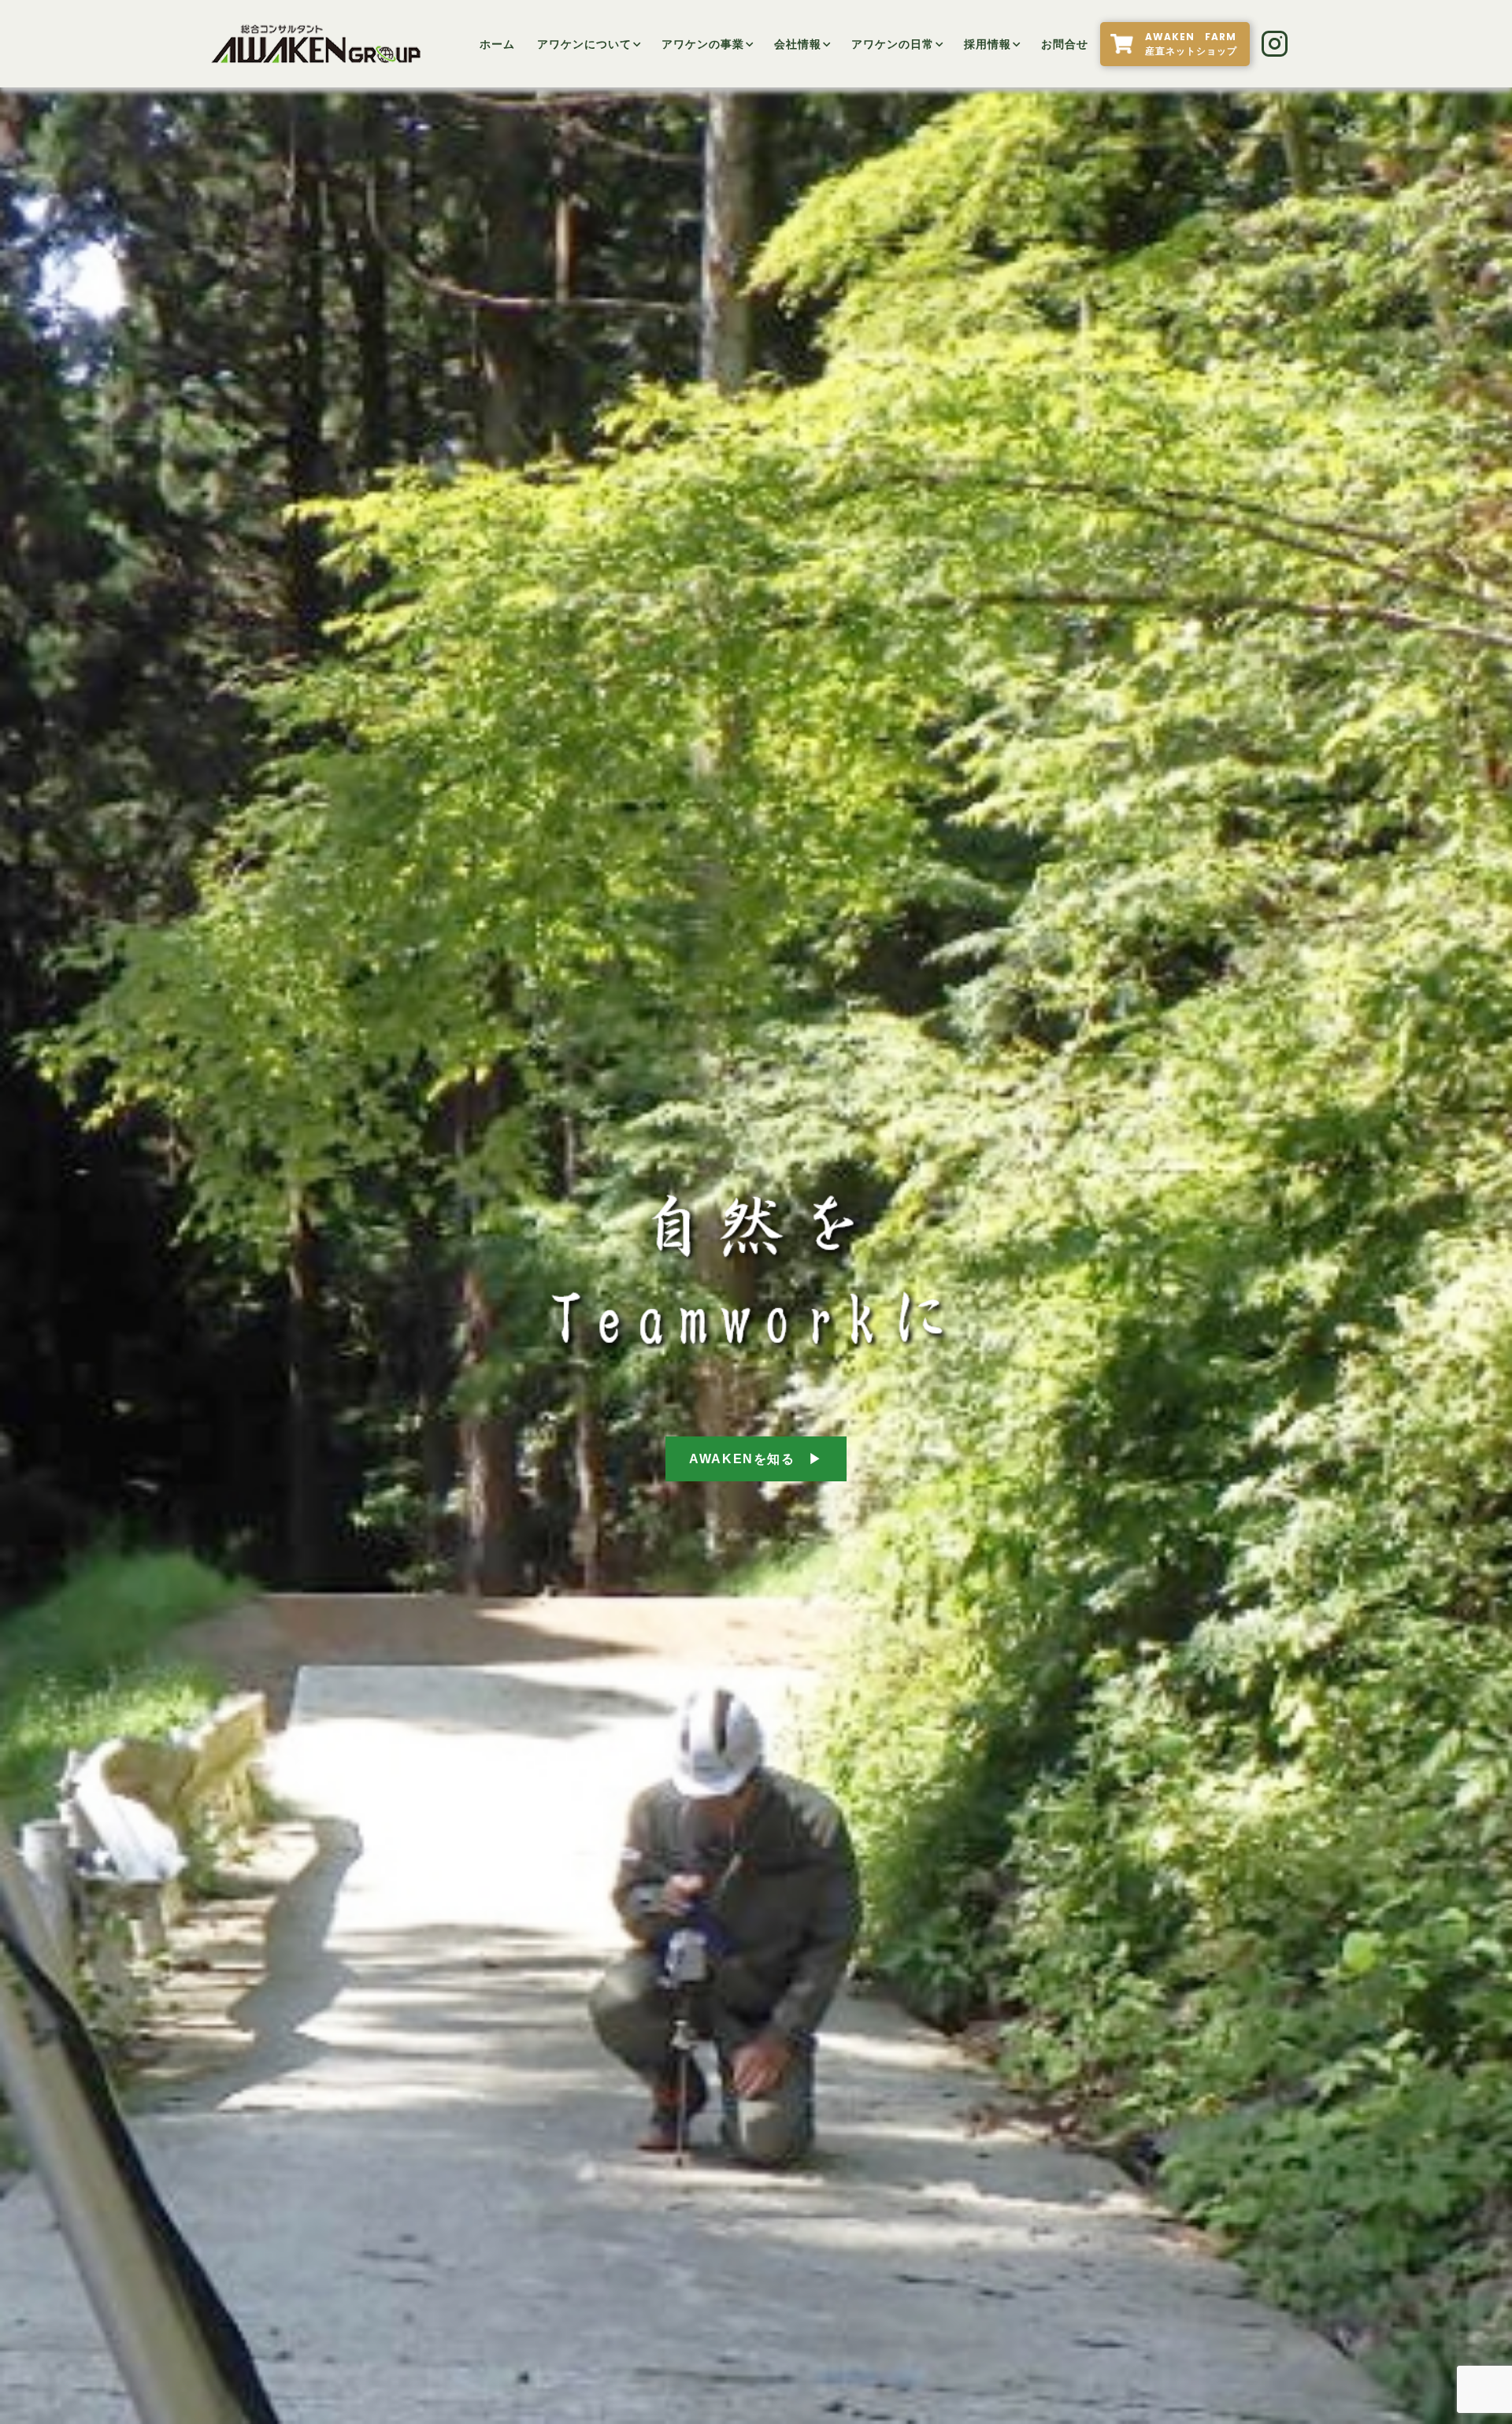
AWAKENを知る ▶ (756, 1459)
